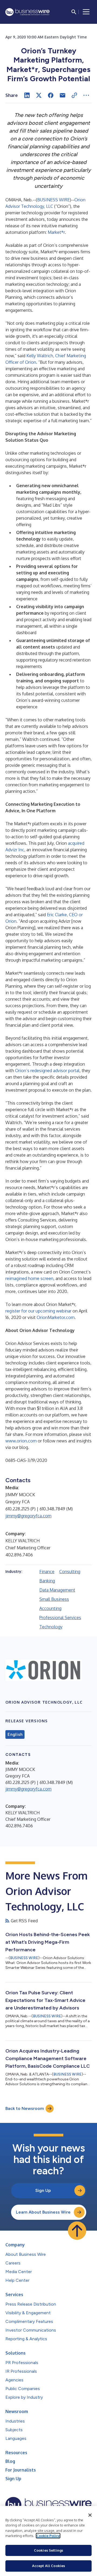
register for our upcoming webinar (38, 1311)
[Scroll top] (77, 2231)
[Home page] (27, 12)
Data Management (57, 1590)
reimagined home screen (29, 1278)
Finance (47, 1572)
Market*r (56, 232)
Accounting (50, 1608)
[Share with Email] (63, 95)
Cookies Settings (48, 2550)
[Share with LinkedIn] (27, 95)
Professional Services (60, 1618)
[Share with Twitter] (39, 95)
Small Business (54, 1599)
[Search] (74, 12)
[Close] (90, 2515)
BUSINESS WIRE (53, 200)
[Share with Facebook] (51, 95)
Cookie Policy (48, 2536)
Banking (47, 1581)
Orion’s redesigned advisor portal (47, 1071)
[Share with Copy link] (74, 95)
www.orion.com (21, 1441)
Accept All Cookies (48, 2566)
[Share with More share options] (86, 95)
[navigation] (86, 12)
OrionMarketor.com (56, 1317)
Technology (51, 1627)
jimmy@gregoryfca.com (28, 1516)
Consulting (70, 1572)
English (15, 1734)
